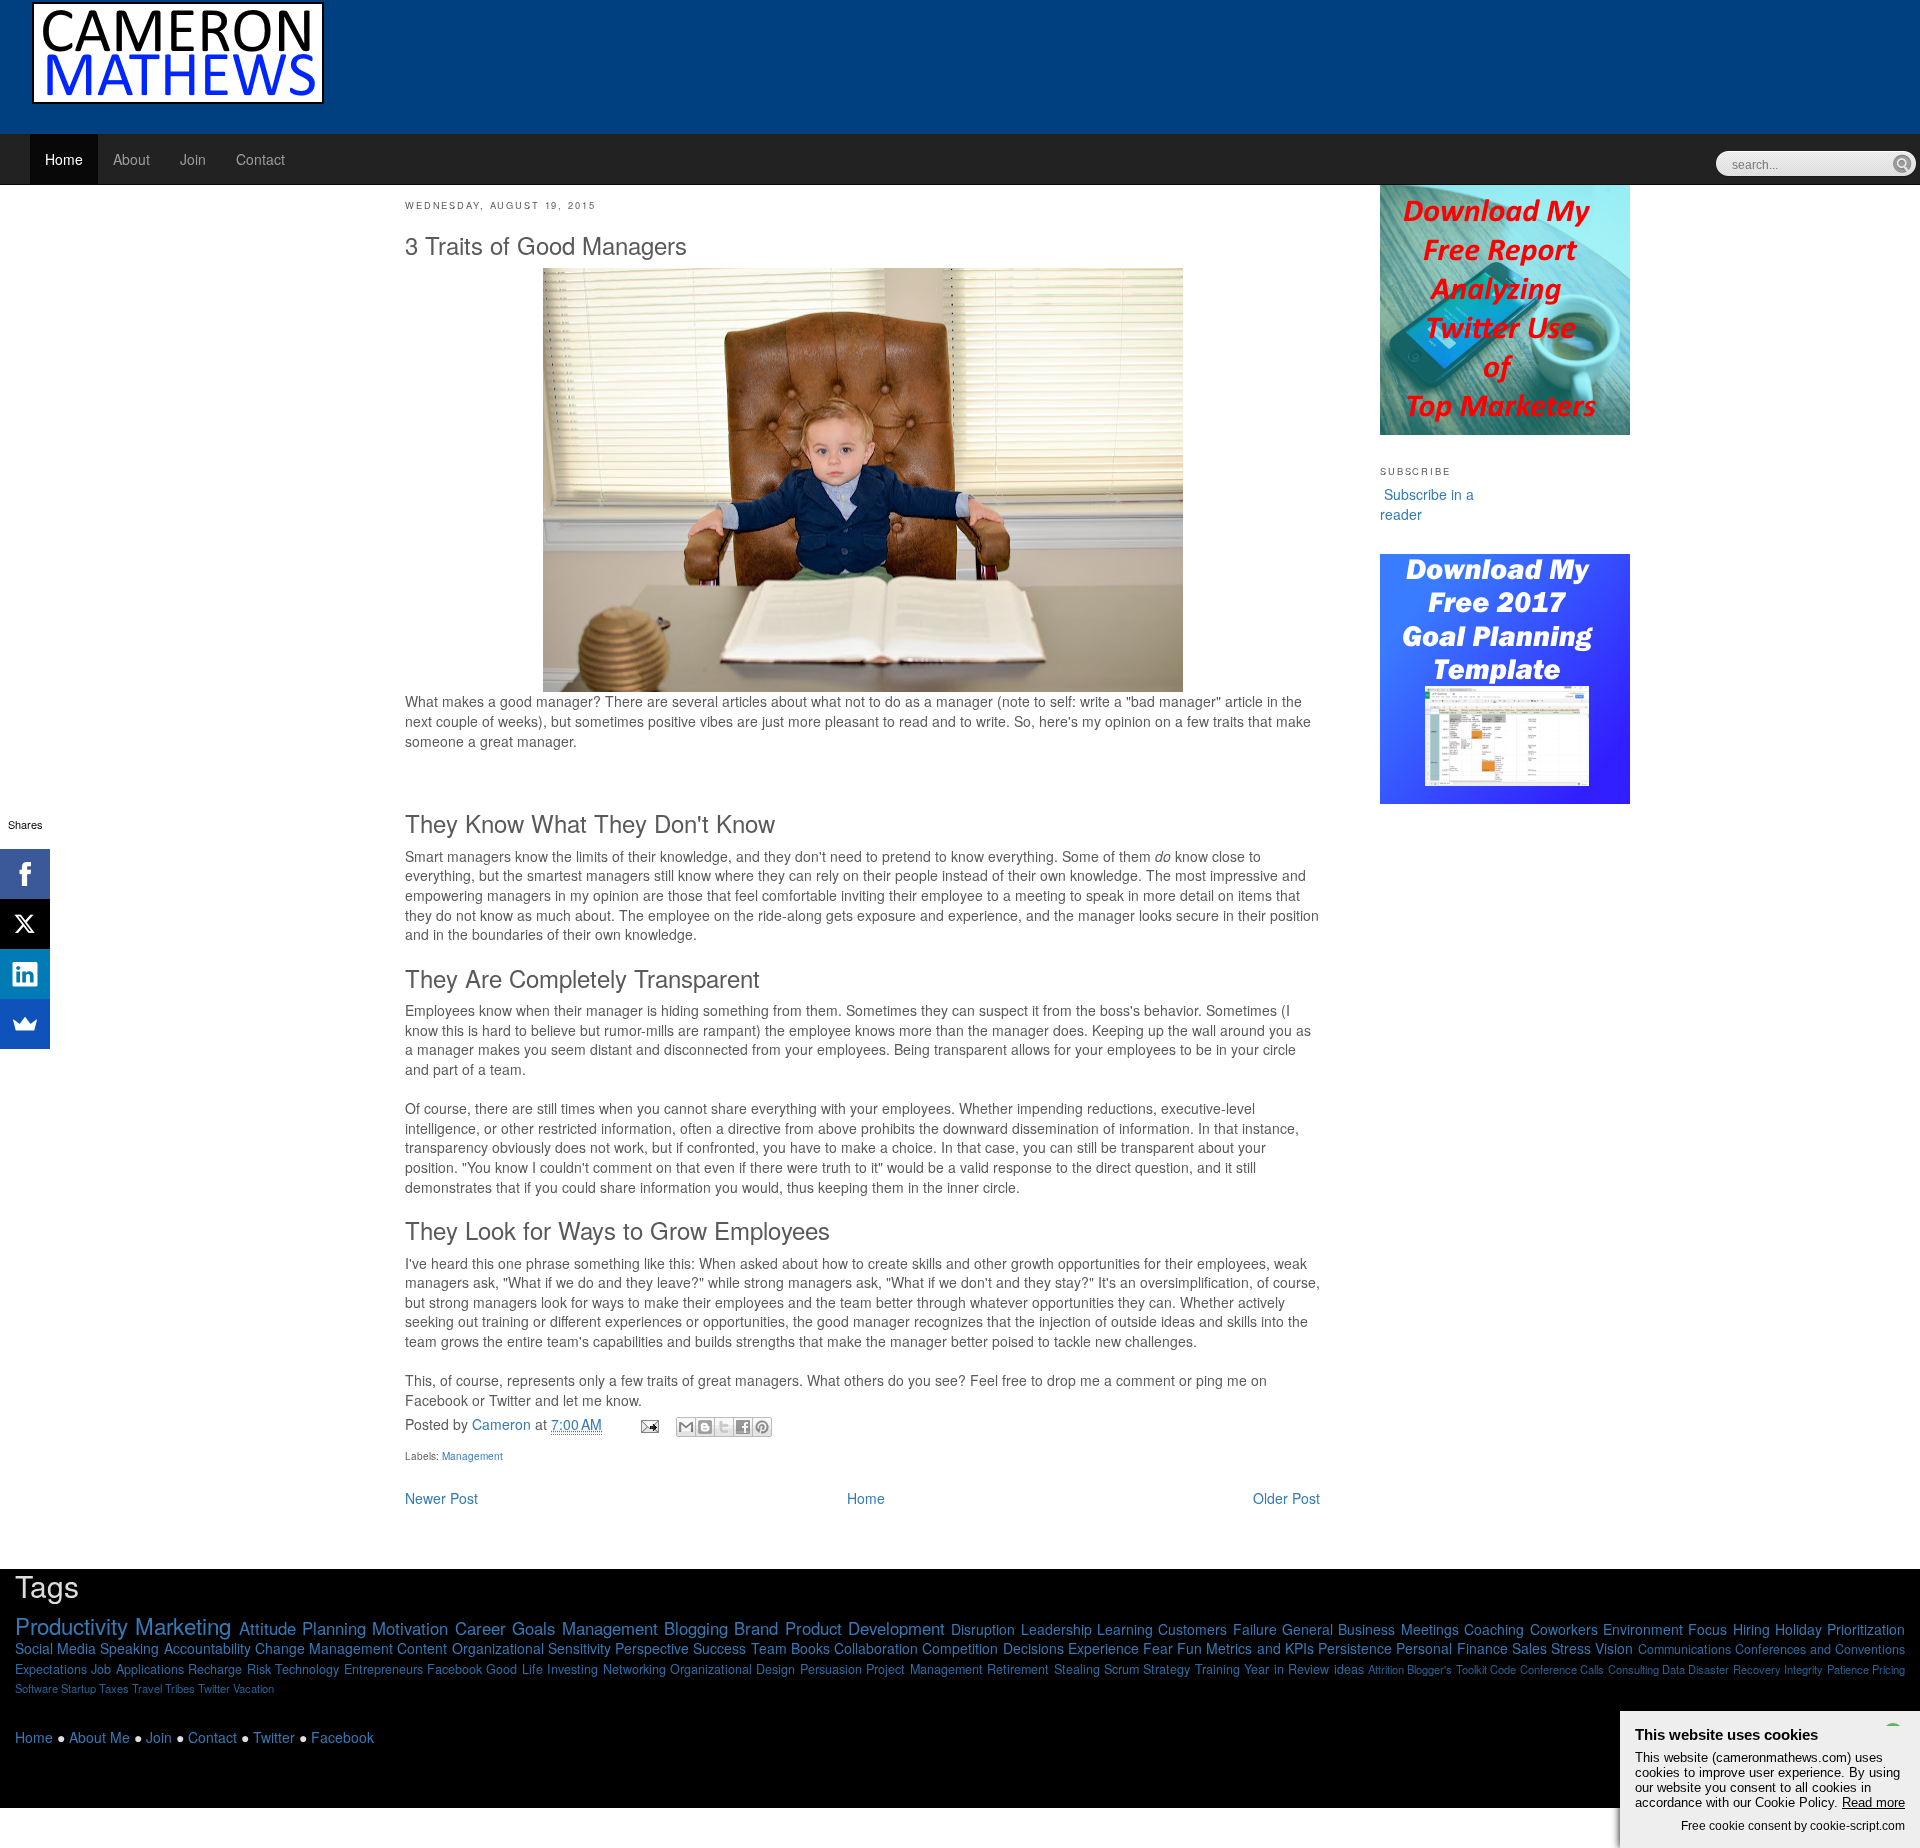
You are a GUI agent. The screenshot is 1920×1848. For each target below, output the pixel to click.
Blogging (696, 1628)
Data (1673, 1669)
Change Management (324, 1648)
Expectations (51, 1669)
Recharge (215, 1669)
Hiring (1751, 1629)
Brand (756, 1628)
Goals (533, 1628)
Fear (1158, 1648)
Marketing (183, 1625)
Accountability (207, 1648)
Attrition (1386, 1669)
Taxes (114, 1688)
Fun (1189, 1648)
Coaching (1494, 1629)
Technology (307, 1669)
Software (36, 1688)
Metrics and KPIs (1259, 1648)
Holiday (1798, 1629)
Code (1503, 1669)
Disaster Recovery (1734, 1669)
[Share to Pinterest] (762, 1427)
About (131, 159)
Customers (1192, 1629)
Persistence (1355, 1648)
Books (810, 1648)
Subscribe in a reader (1427, 504)
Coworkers (1564, 1629)
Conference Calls (1562, 1669)
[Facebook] (25, 874)
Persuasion (831, 1669)
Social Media (55, 1648)
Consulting (1633, 1669)
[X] (25, 924)
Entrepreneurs (383, 1669)
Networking (634, 1669)
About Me (99, 1737)
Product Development (865, 1628)
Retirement (1018, 1669)
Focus (1707, 1629)
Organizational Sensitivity (531, 1648)
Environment (1643, 1629)
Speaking (129, 1648)
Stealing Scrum (1096, 1669)
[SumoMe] (25, 1024)
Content (422, 1648)
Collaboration (876, 1648)
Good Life (514, 1669)
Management (472, 1456)
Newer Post (441, 1498)
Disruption (983, 1629)
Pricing (1888, 1669)
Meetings (1430, 1629)
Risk (259, 1669)
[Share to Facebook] (743, 1427)
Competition (960, 1648)
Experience (1103, 1648)
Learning (1125, 1629)
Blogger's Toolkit (1446, 1669)
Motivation (410, 1628)
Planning (334, 1628)
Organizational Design (732, 1669)
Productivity (71, 1625)
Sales (1529, 1648)
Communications (1684, 1649)
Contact (260, 159)
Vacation (253, 1688)
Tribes (180, 1688)
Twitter (214, 1688)
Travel (147, 1688)
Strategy (1166, 1669)
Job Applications (137, 1669)
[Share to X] (724, 1427)
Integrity (1803, 1669)
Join (193, 159)
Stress (1571, 1648)
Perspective (652, 1648)
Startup (78, 1688)
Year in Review (1286, 1669)
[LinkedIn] (25, 974)
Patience (1848, 1669)
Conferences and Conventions (1820, 1649)
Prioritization (1866, 1629)
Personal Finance (1451, 1648)
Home (64, 159)
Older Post (1286, 1498)
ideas (1349, 1669)
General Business (1338, 1629)
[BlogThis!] (705, 1427)
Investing (572, 1669)
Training (1217, 1669)
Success (719, 1648)
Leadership (1056, 1629)
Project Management (924, 1669)
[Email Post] (648, 1424)
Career (480, 1628)
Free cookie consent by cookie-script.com (1793, 1825)
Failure (1255, 1629)
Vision (1614, 1648)
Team (769, 1648)
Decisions (1033, 1648)
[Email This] (686, 1427)
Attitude (267, 1628)
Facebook (454, 1669)
